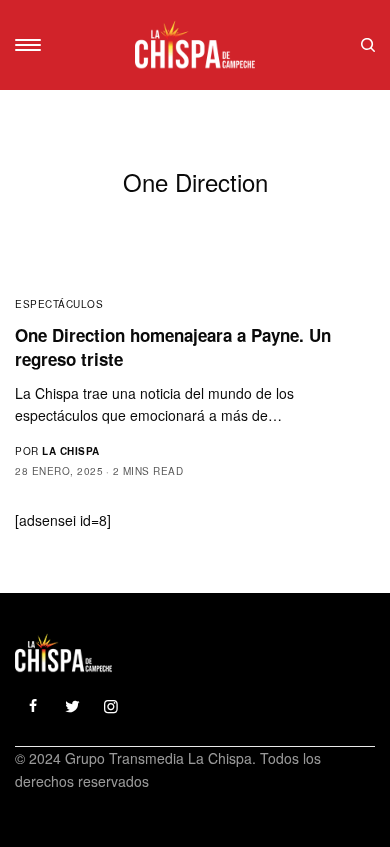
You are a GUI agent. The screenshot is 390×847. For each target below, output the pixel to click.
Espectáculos (59, 304)
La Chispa (71, 451)
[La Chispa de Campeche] (195, 45)
